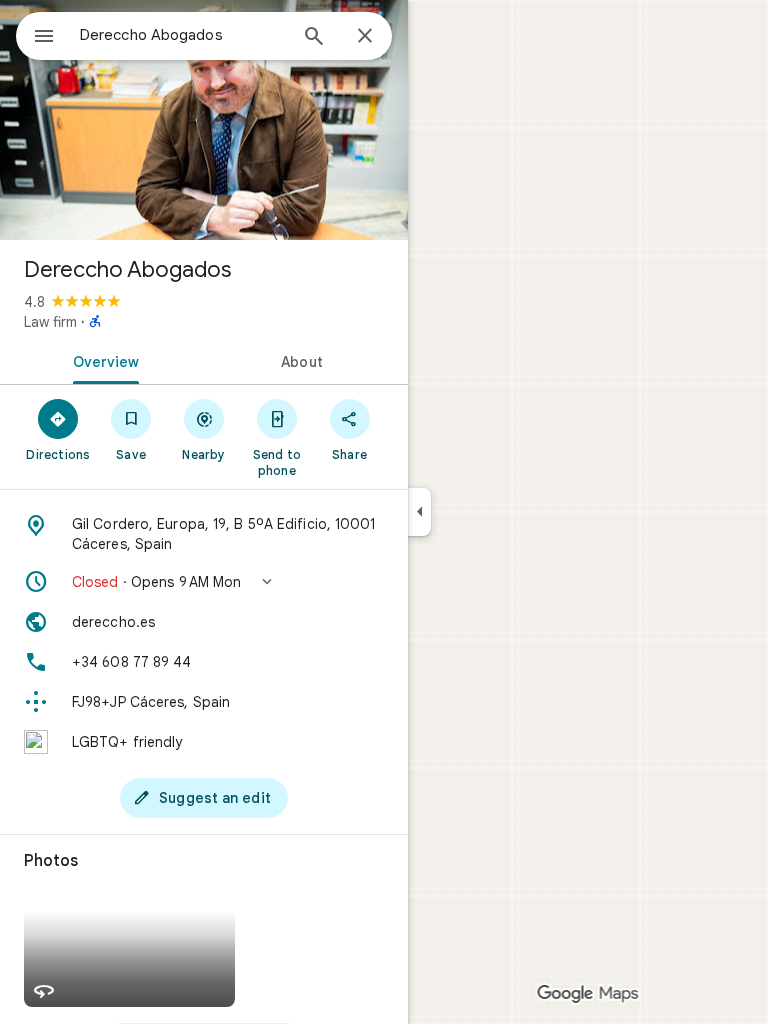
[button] (204, 582)
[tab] (102, 360)
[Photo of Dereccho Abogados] (204, 120)
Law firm (50, 322)
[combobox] (183, 35)
